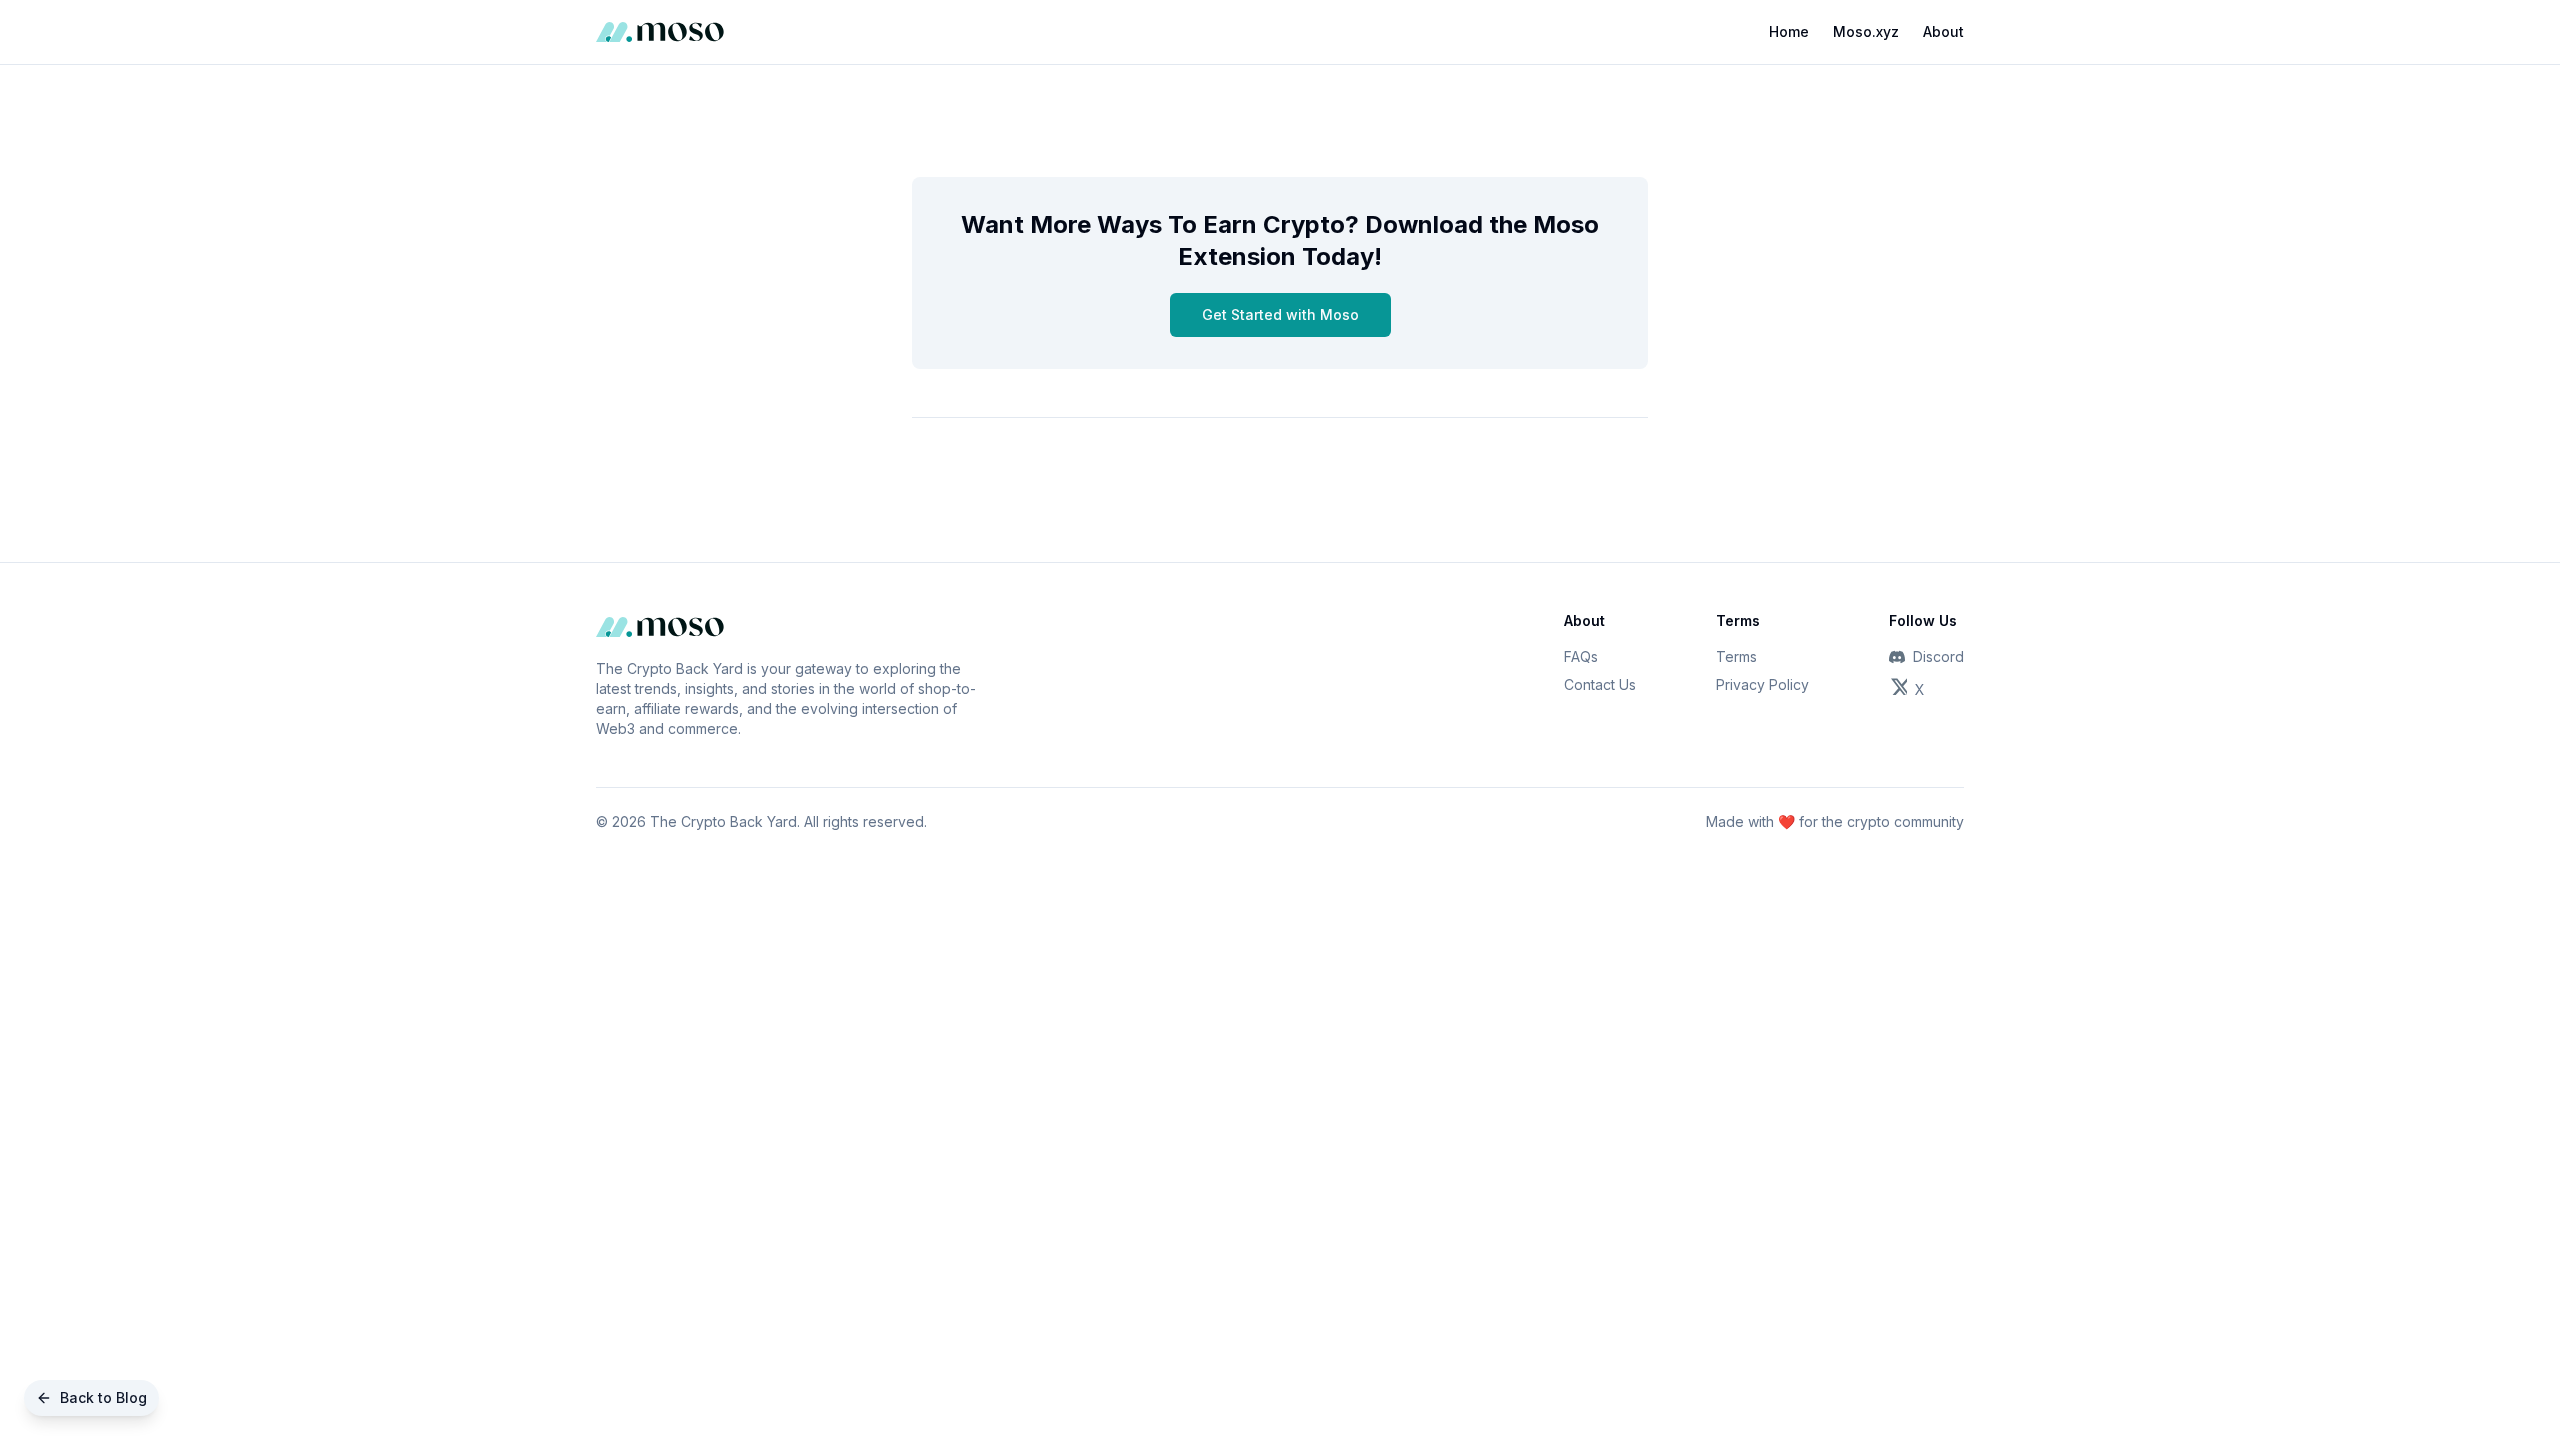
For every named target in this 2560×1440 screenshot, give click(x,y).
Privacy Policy (1762, 684)
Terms (1736, 656)
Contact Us (1600, 684)
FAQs (1581, 656)
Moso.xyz (1866, 31)
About (1943, 31)
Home (1789, 31)
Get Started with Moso (1280, 314)
